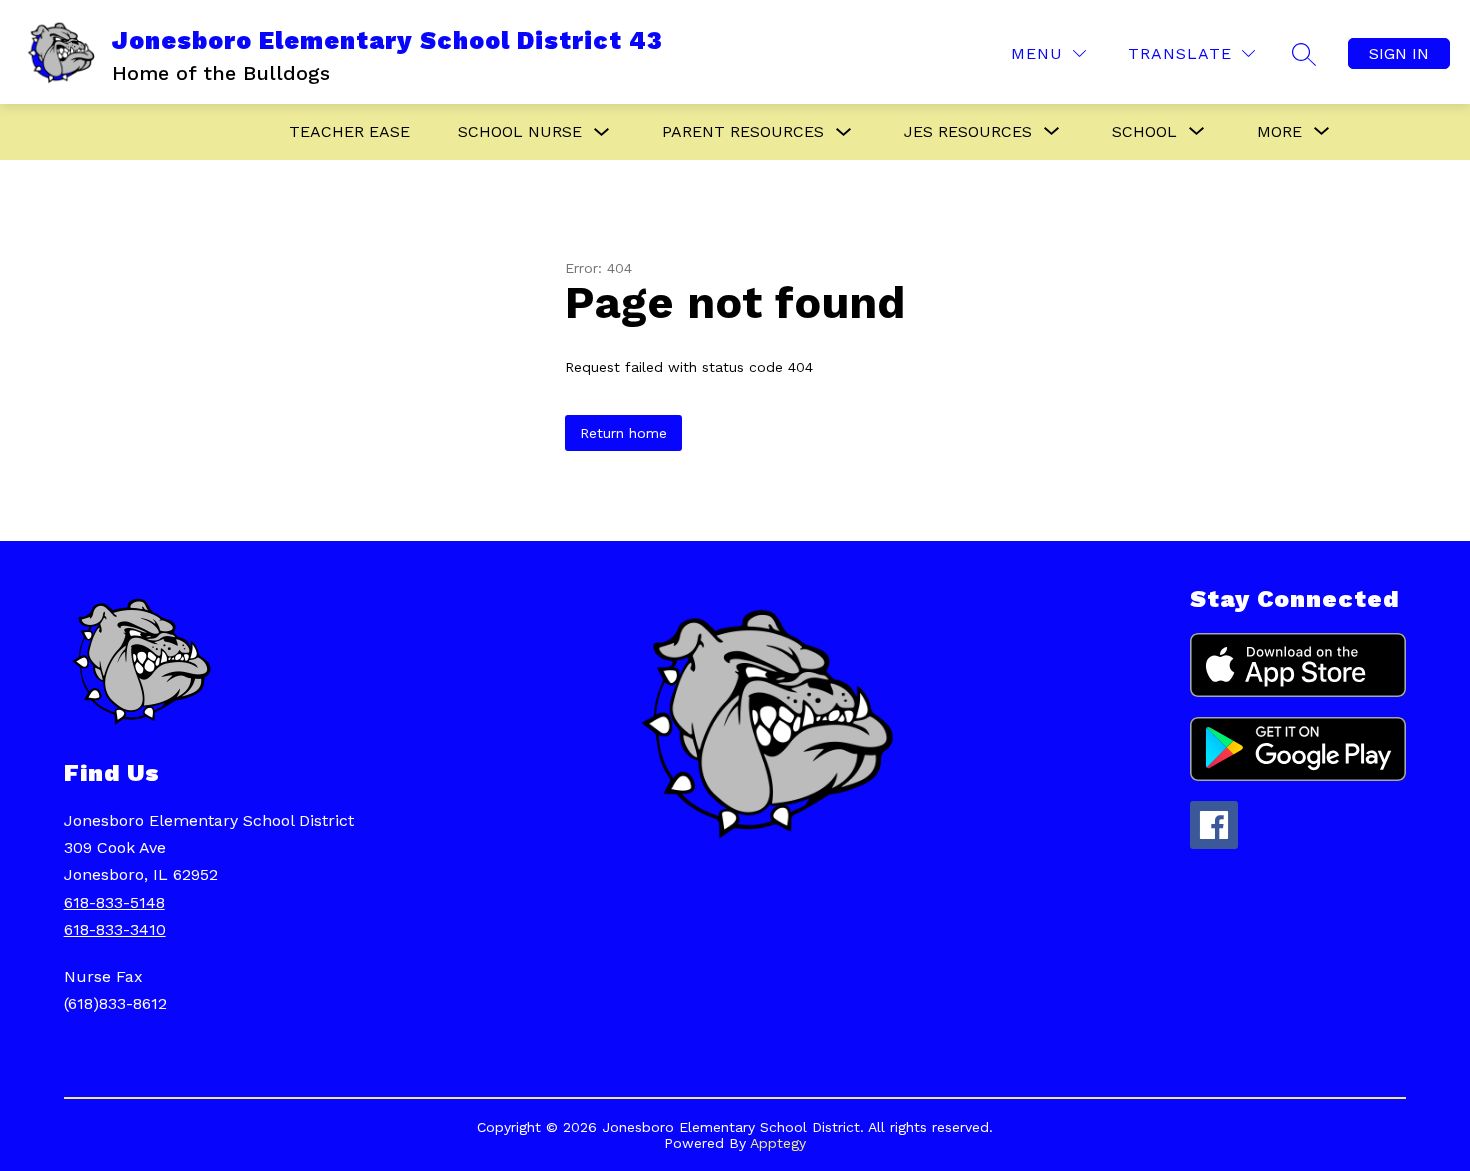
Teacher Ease (349, 131)
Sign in (1399, 53)
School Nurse (520, 131)
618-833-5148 (114, 902)
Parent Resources (743, 131)
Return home (623, 433)
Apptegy (778, 1143)
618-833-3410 (115, 929)
